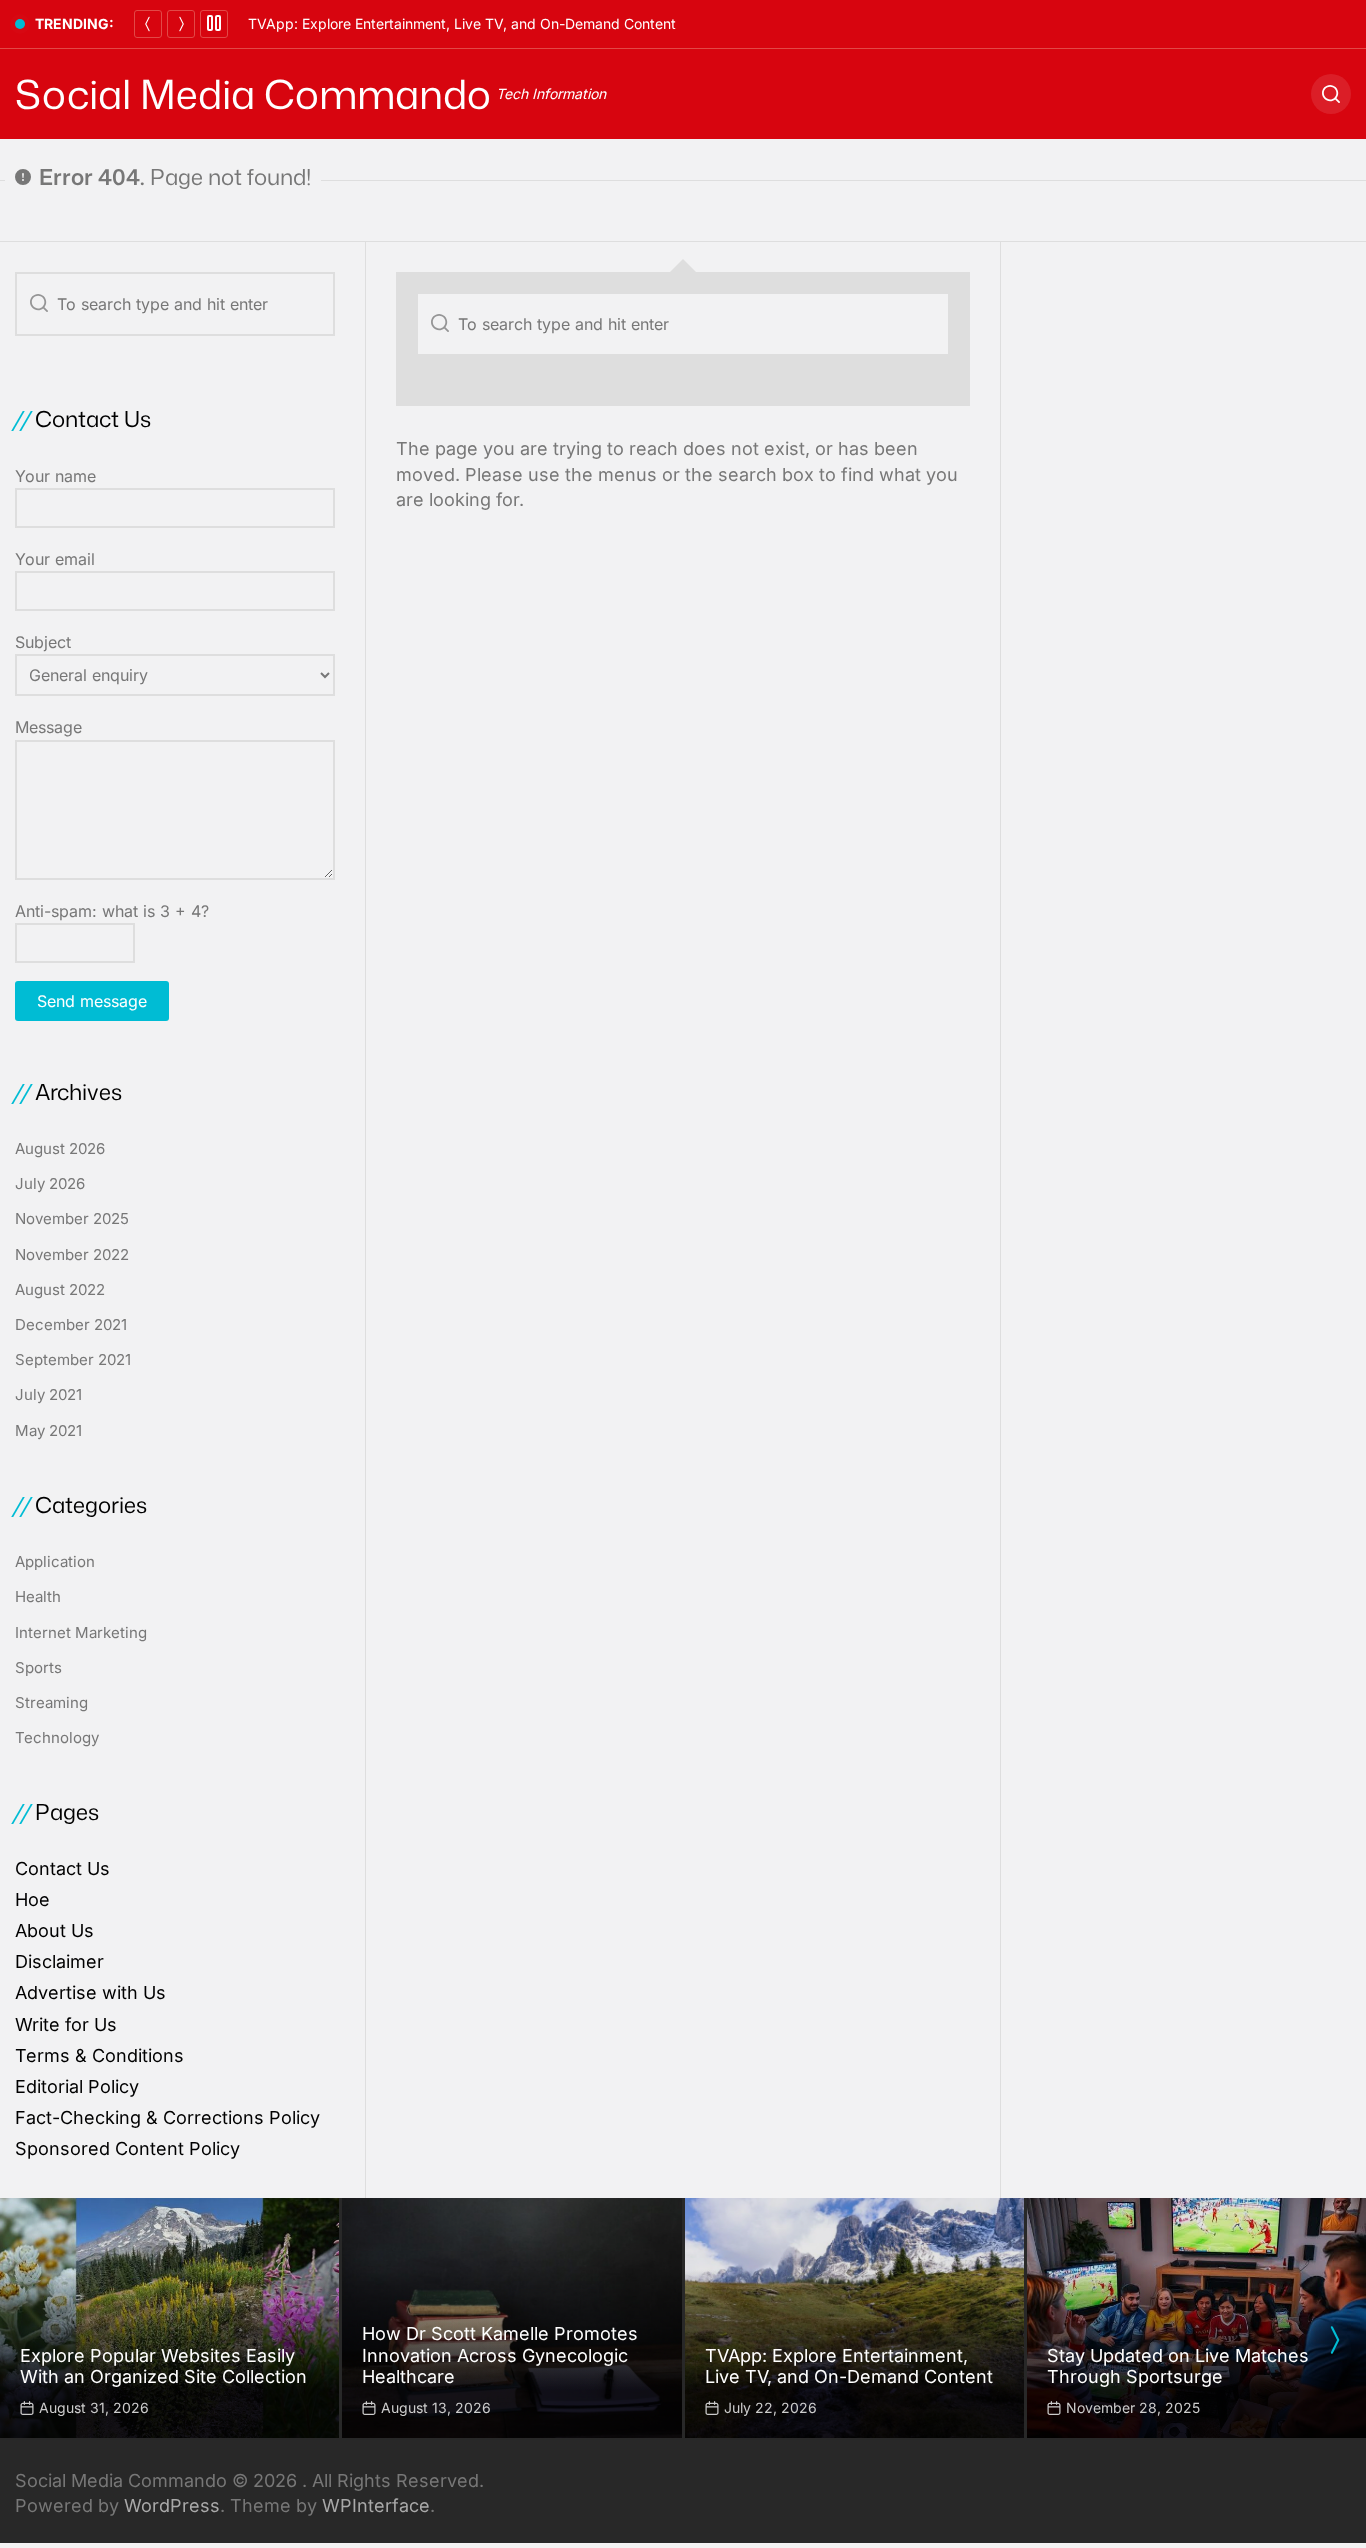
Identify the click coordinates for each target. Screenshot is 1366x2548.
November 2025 (72, 1218)
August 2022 (60, 1289)
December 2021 (71, 1324)
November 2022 (72, 1254)
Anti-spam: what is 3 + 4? (112, 911)
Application (55, 1561)
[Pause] (214, 24)
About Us (54, 1930)
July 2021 (48, 1394)
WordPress (172, 2505)
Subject (43, 642)
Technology (57, 1737)
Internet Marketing (81, 1632)
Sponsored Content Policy (127, 2148)
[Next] (181, 24)
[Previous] (148, 24)
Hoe (32, 1899)
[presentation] (1334, 2340)
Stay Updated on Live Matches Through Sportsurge (1178, 2366)
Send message (92, 1001)
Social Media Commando (253, 94)
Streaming (51, 1702)
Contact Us (62, 1868)
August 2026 (60, 1148)
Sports (38, 1667)
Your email (55, 559)
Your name (55, 476)
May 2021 (48, 1430)
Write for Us (66, 2024)
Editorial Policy (77, 2086)
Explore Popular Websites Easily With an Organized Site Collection (163, 2366)
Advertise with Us (90, 1992)
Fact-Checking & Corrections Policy (167, 2117)
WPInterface (376, 2505)
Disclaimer (59, 1961)
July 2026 (50, 1183)
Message (48, 727)
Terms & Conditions (99, 2055)
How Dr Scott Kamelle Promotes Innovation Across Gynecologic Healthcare (500, 2355)
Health (38, 1596)
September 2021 (73, 1359)
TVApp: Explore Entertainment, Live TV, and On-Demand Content (462, 23)
